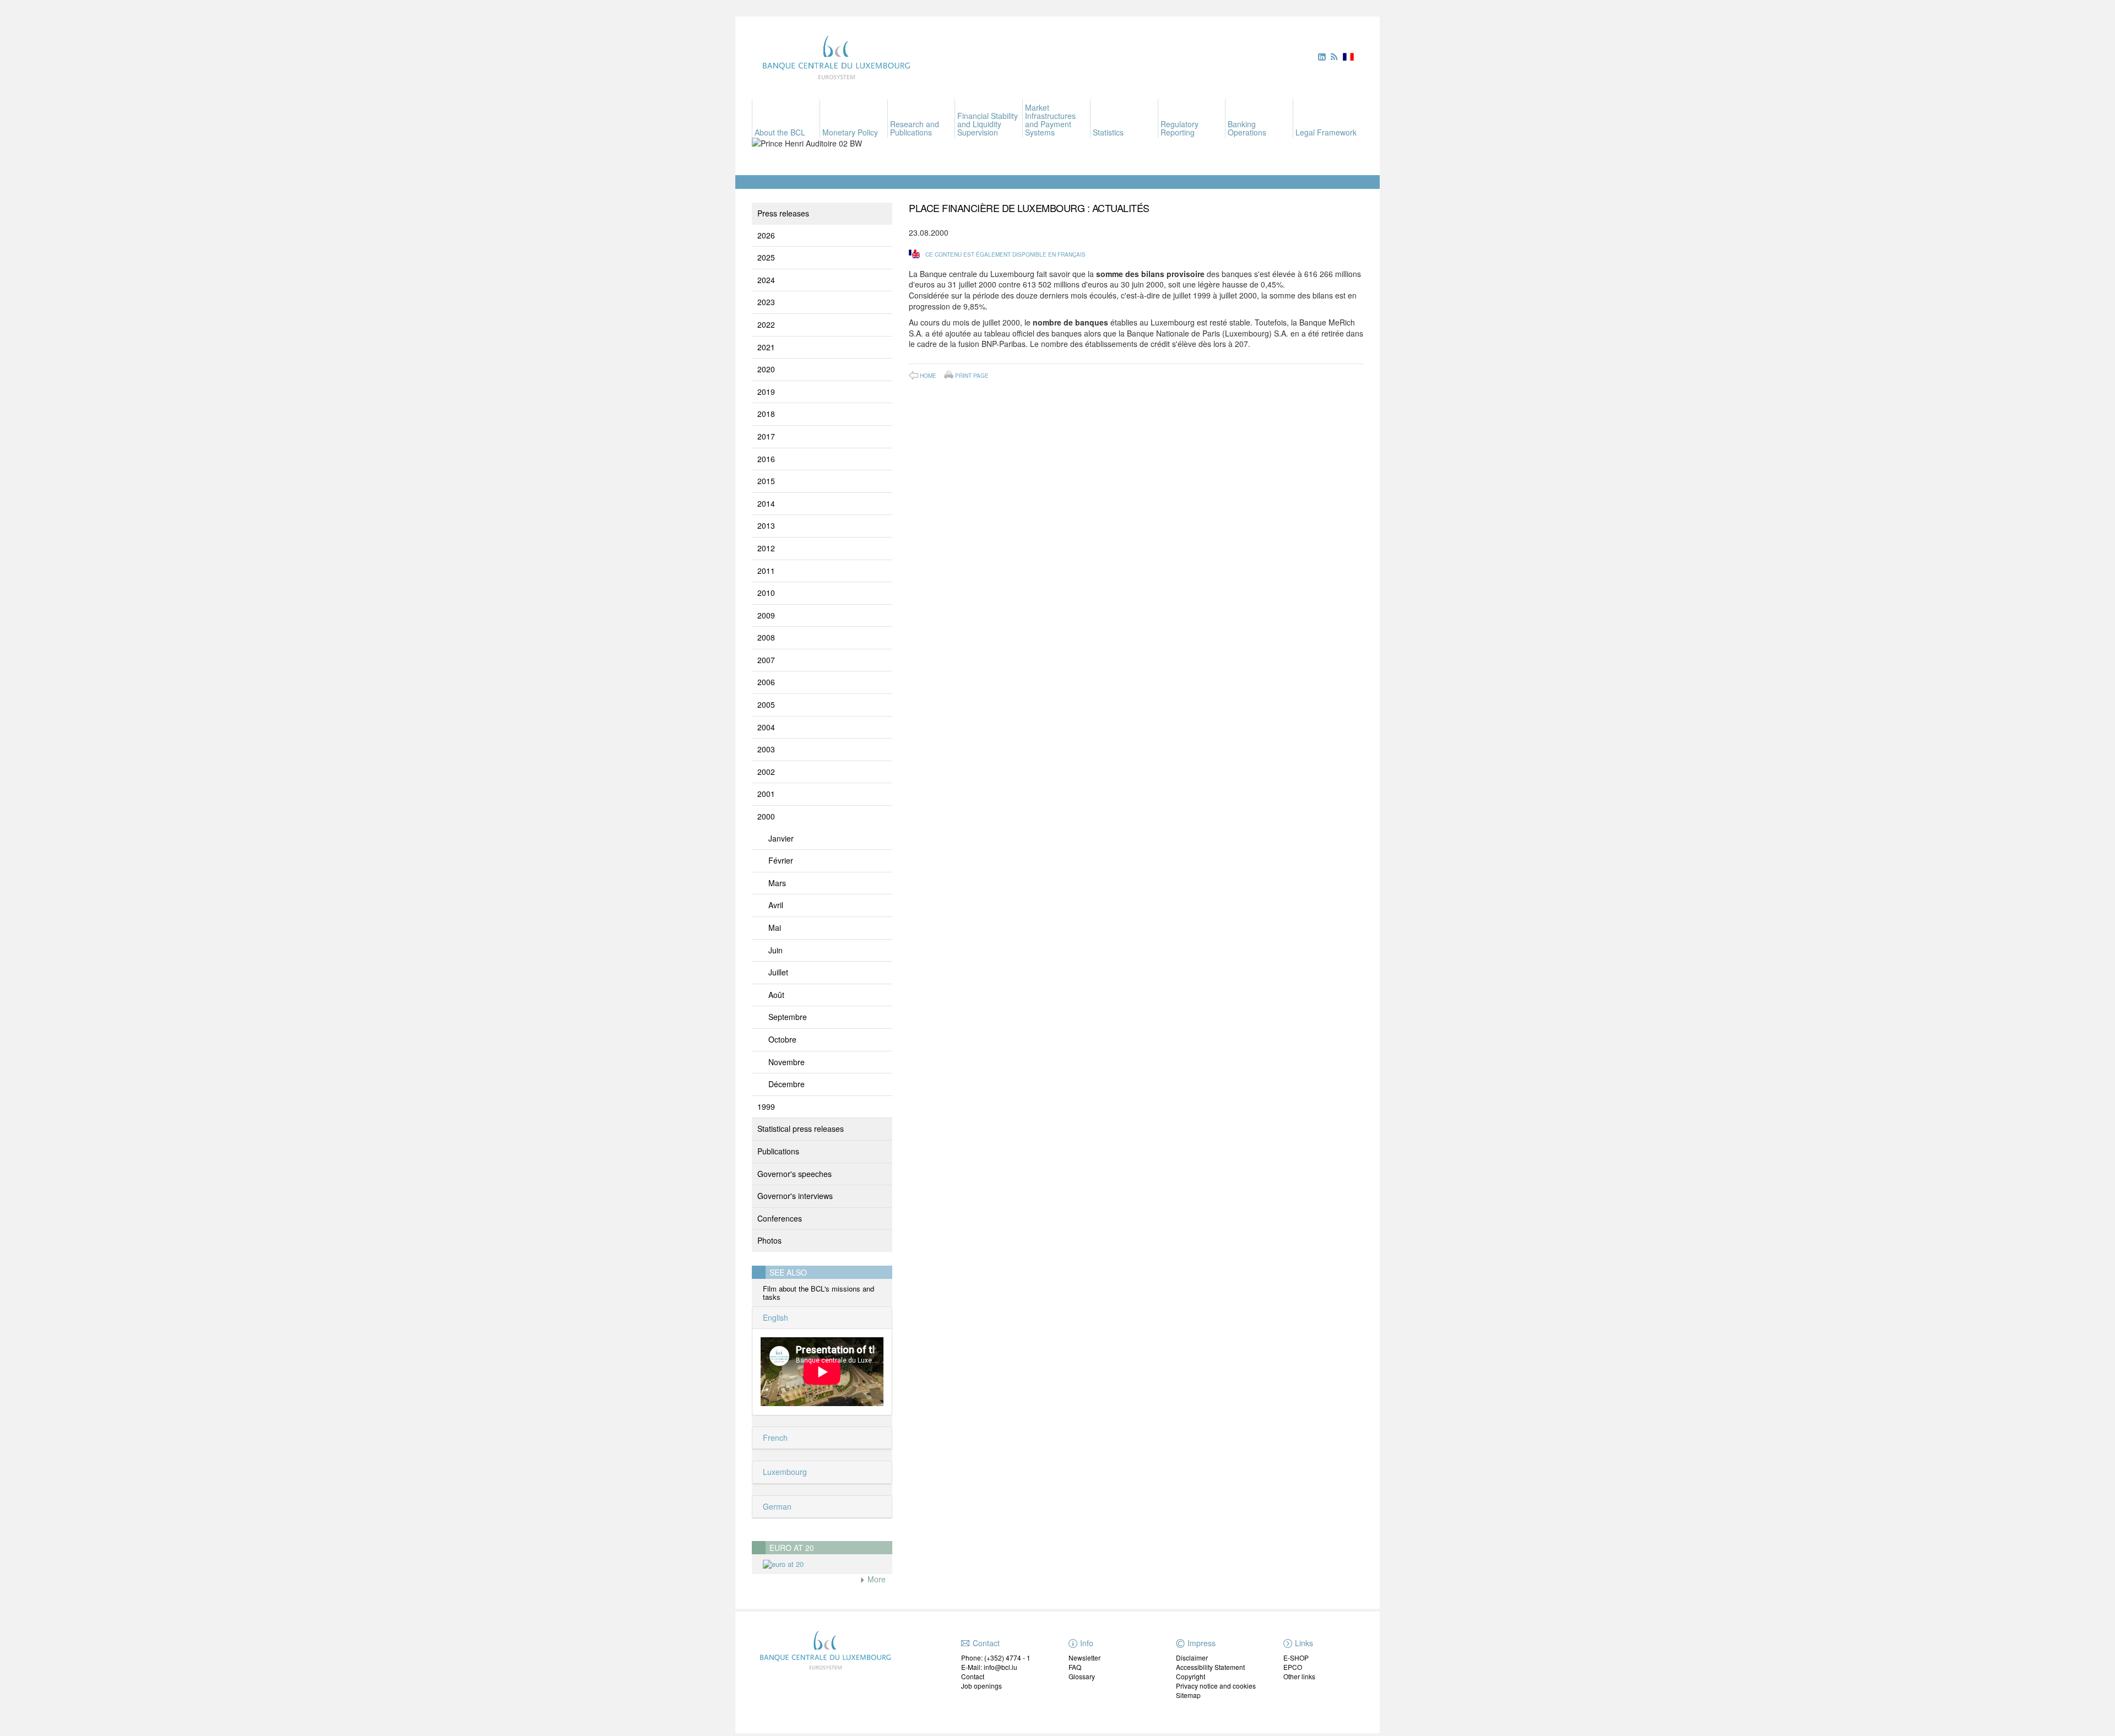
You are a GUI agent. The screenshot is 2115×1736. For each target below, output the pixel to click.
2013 (766, 525)
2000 (766, 816)
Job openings (981, 1686)
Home (928, 376)
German (776, 1506)
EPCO (1293, 1667)
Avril (776, 905)
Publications (778, 1151)
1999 (766, 1106)
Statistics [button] (1108, 132)
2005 (766, 704)
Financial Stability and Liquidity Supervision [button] (988, 124)
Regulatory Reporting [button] (1179, 128)
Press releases (783, 213)
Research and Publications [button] (915, 128)
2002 (766, 772)
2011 (766, 571)
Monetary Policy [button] (850, 132)
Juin (775, 950)
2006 (766, 682)
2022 (766, 324)
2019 (766, 392)
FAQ (1075, 1667)
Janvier (781, 838)
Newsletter (1084, 1658)
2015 (766, 481)
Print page (972, 375)
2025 (766, 257)
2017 (766, 436)
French (774, 1437)
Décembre (787, 1084)
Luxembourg (784, 1472)
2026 (766, 235)
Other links (1299, 1676)
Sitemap (1188, 1695)
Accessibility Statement (1210, 1667)
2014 (766, 503)
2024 (766, 280)
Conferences (780, 1218)
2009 (766, 615)
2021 (766, 347)
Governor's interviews (795, 1196)
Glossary (1082, 1676)
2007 (766, 660)
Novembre (787, 1062)
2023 (766, 302)
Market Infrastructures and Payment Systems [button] (1050, 120)
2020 (766, 369)
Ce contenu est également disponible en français (1005, 254)
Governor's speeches (795, 1174)
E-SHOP (1296, 1658)
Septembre (788, 1017)
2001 (766, 794)
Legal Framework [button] (1326, 132)
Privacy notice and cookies (1216, 1686)
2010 (766, 593)
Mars (777, 883)
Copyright (1191, 1676)
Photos (769, 1240)
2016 (766, 459)
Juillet (778, 972)
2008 (766, 637)
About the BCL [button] (780, 132)
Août (776, 995)
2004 (766, 727)
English (774, 1317)
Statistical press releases (801, 1129)
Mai (775, 927)
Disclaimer (1192, 1658)
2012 (766, 548)
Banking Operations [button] (1247, 128)
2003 (766, 749)
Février (781, 860)
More (875, 1579)
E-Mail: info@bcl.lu (989, 1667)
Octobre (782, 1039)
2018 (766, 414)
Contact (973, 1676)
